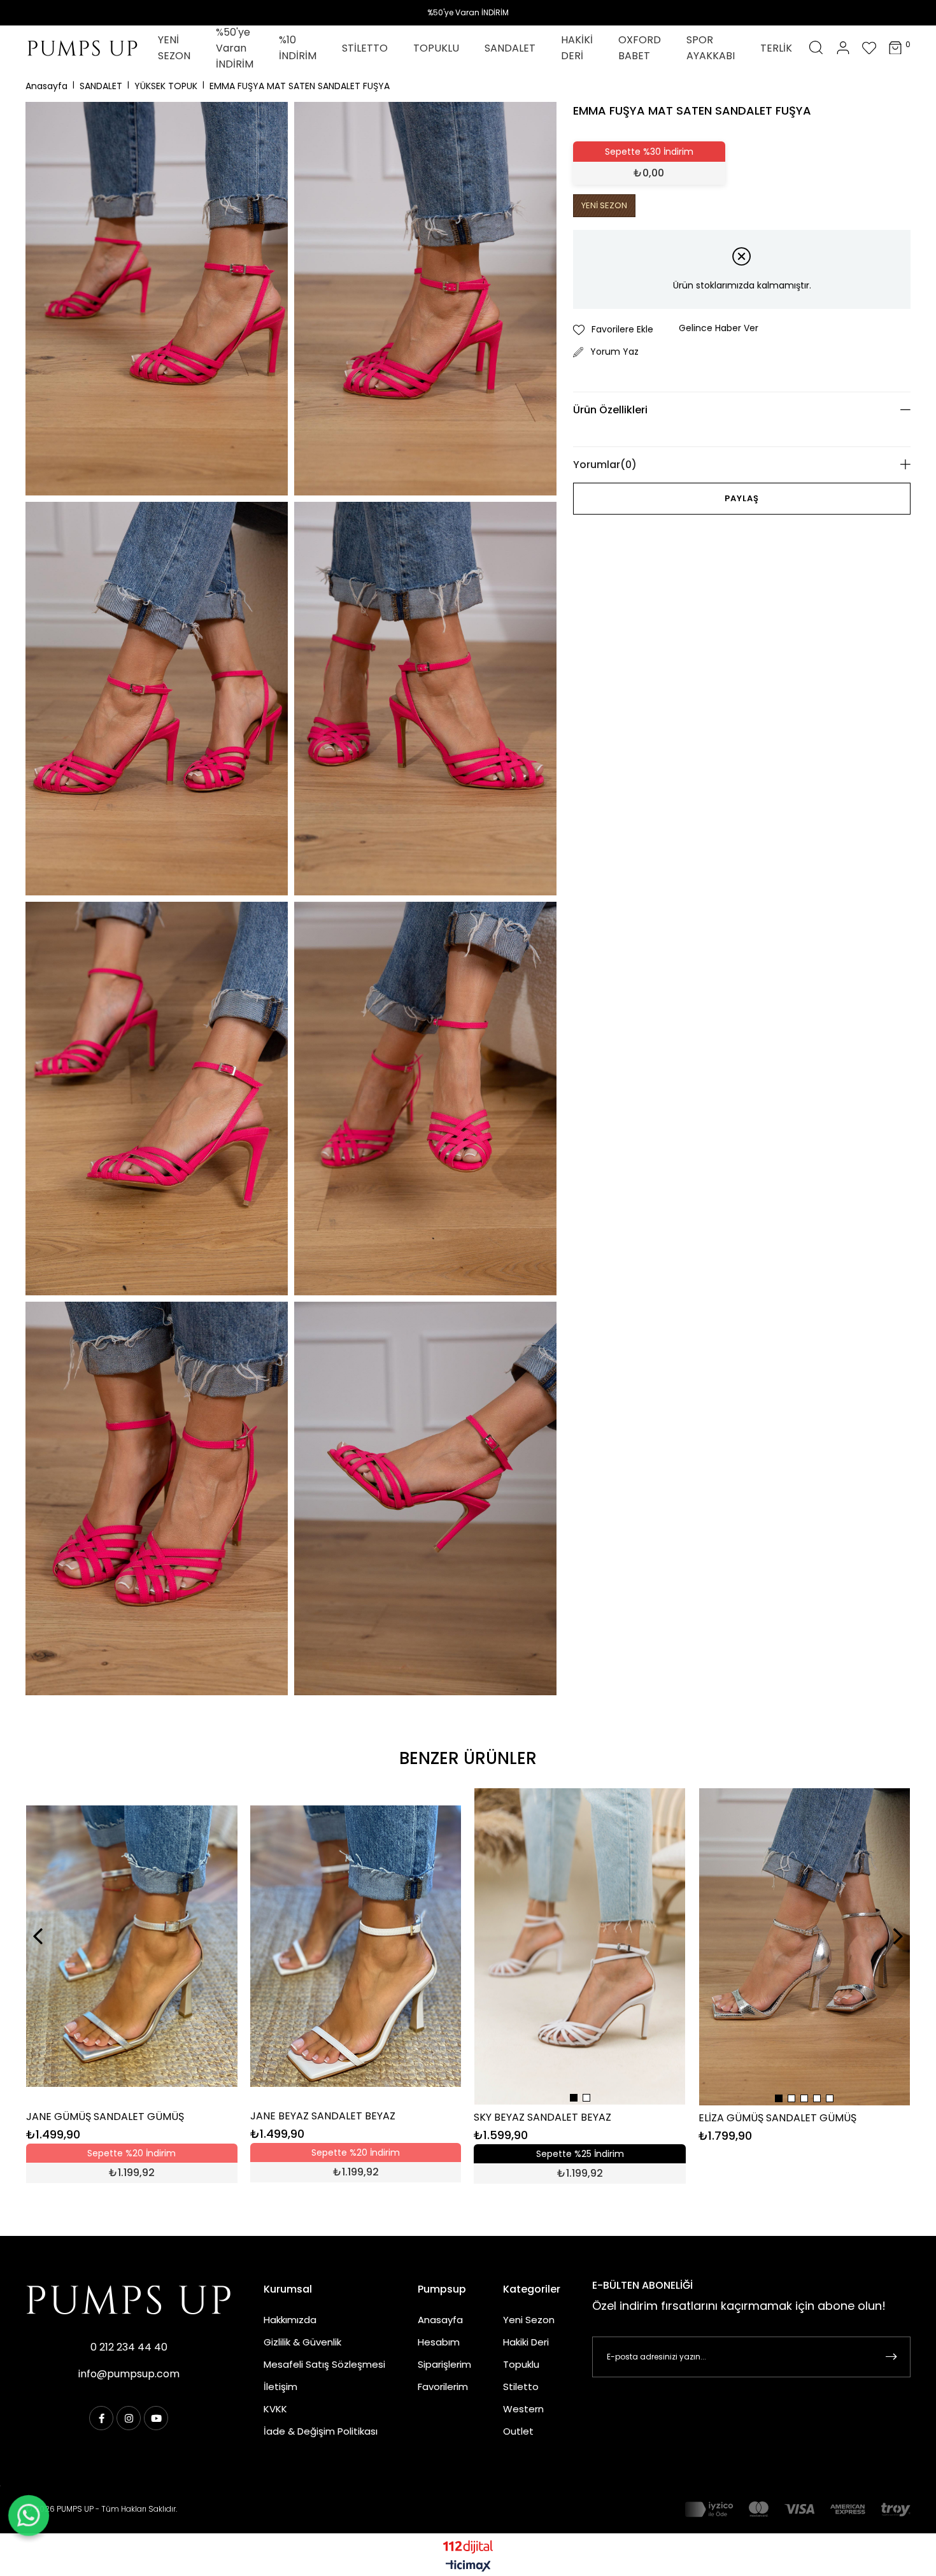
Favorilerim (443, 2387)
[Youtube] (156, 2418)
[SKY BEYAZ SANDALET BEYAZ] (580, 1946)
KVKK (275, 2409)
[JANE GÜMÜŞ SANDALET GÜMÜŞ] (132, 1946)
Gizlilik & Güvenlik (302, 2342)
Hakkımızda (290, 2320)
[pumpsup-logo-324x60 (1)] (129, 2300)
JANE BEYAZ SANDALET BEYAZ (323, 2116)
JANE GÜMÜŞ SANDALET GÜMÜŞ (105, 2117)
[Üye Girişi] (843, 48)
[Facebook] (101, 2418)
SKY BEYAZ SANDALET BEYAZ (542, 2117)
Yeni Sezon (529, 2320)
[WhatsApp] (29, 2516)
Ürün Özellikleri (610, 410)
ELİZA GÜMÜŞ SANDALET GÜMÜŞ (777, 2118)
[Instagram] (129, 2418)
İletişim (280, 2387)
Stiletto (521, 2387)
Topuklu (521, 2364)
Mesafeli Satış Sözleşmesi (324, 2364)
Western (523, 2409)
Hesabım (439, 2342)
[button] (574, 2098)
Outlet (518, 2431)
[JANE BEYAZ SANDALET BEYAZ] (356, 1946)
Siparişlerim (444, 2364)
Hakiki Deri (526, 2342)
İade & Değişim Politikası (321, 2431)
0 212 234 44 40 (129, 2347)
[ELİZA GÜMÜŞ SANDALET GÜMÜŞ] (805, 1947)
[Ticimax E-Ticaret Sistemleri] (468, 2567)
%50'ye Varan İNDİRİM (468, 12)
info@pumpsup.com (129, 2374)
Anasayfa (440, 2320)
